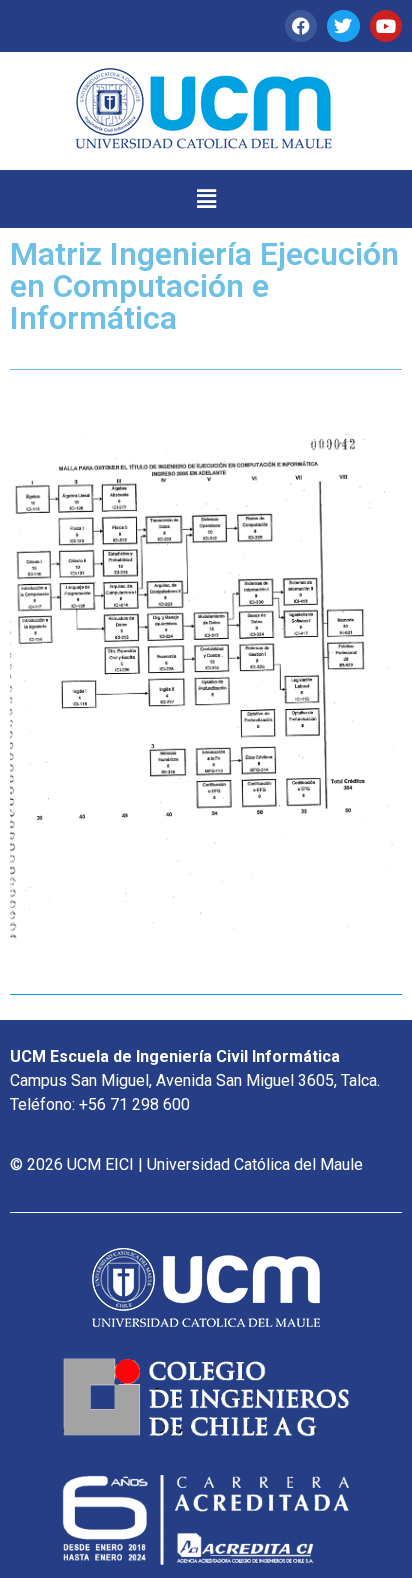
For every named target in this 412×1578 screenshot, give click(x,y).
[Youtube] (386, 26)
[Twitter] (343, 26)
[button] (206, 198)
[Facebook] (301, 26)
